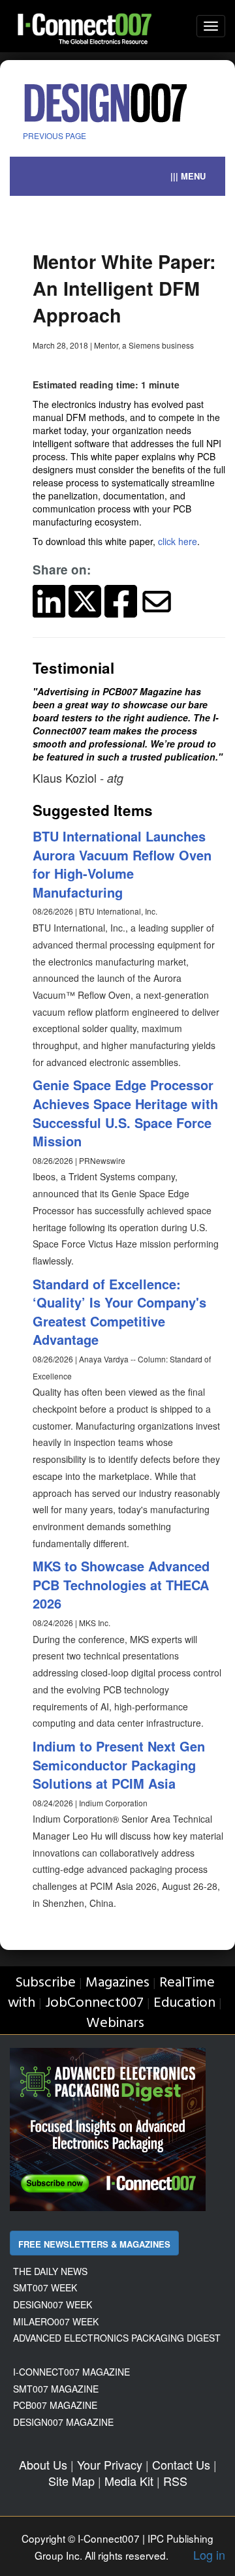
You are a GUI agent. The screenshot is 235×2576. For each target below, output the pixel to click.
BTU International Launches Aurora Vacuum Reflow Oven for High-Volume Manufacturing (122, 864)
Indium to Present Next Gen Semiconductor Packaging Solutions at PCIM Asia (119, 1765)
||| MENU (188, 176)
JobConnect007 (94, 2003)
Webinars (115, 2023)
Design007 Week (53, 2304)
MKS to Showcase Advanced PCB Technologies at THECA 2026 (121, 1584)
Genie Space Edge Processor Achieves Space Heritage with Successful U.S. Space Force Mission (125, 1113)
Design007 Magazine (63, 2422)
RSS (175, 2481)
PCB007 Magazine (55, 2405)
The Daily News (50, 2271)
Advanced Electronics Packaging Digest (117, 2338)
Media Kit (129, 2481)
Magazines (117, 1983)
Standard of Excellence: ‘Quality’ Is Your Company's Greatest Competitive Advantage (119, 1312)
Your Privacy (110, 2464)
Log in (209, 2554)
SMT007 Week (45, 2287)
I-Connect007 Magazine (71, 2372)
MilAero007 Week (56, 2321)
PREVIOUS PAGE (55, 135)
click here (178, 541)
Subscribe (45, 1983)
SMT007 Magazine (56, 2389)
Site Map (71, 2481)
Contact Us (181, 2464)
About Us (43, 2464)
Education (184, 2003)
